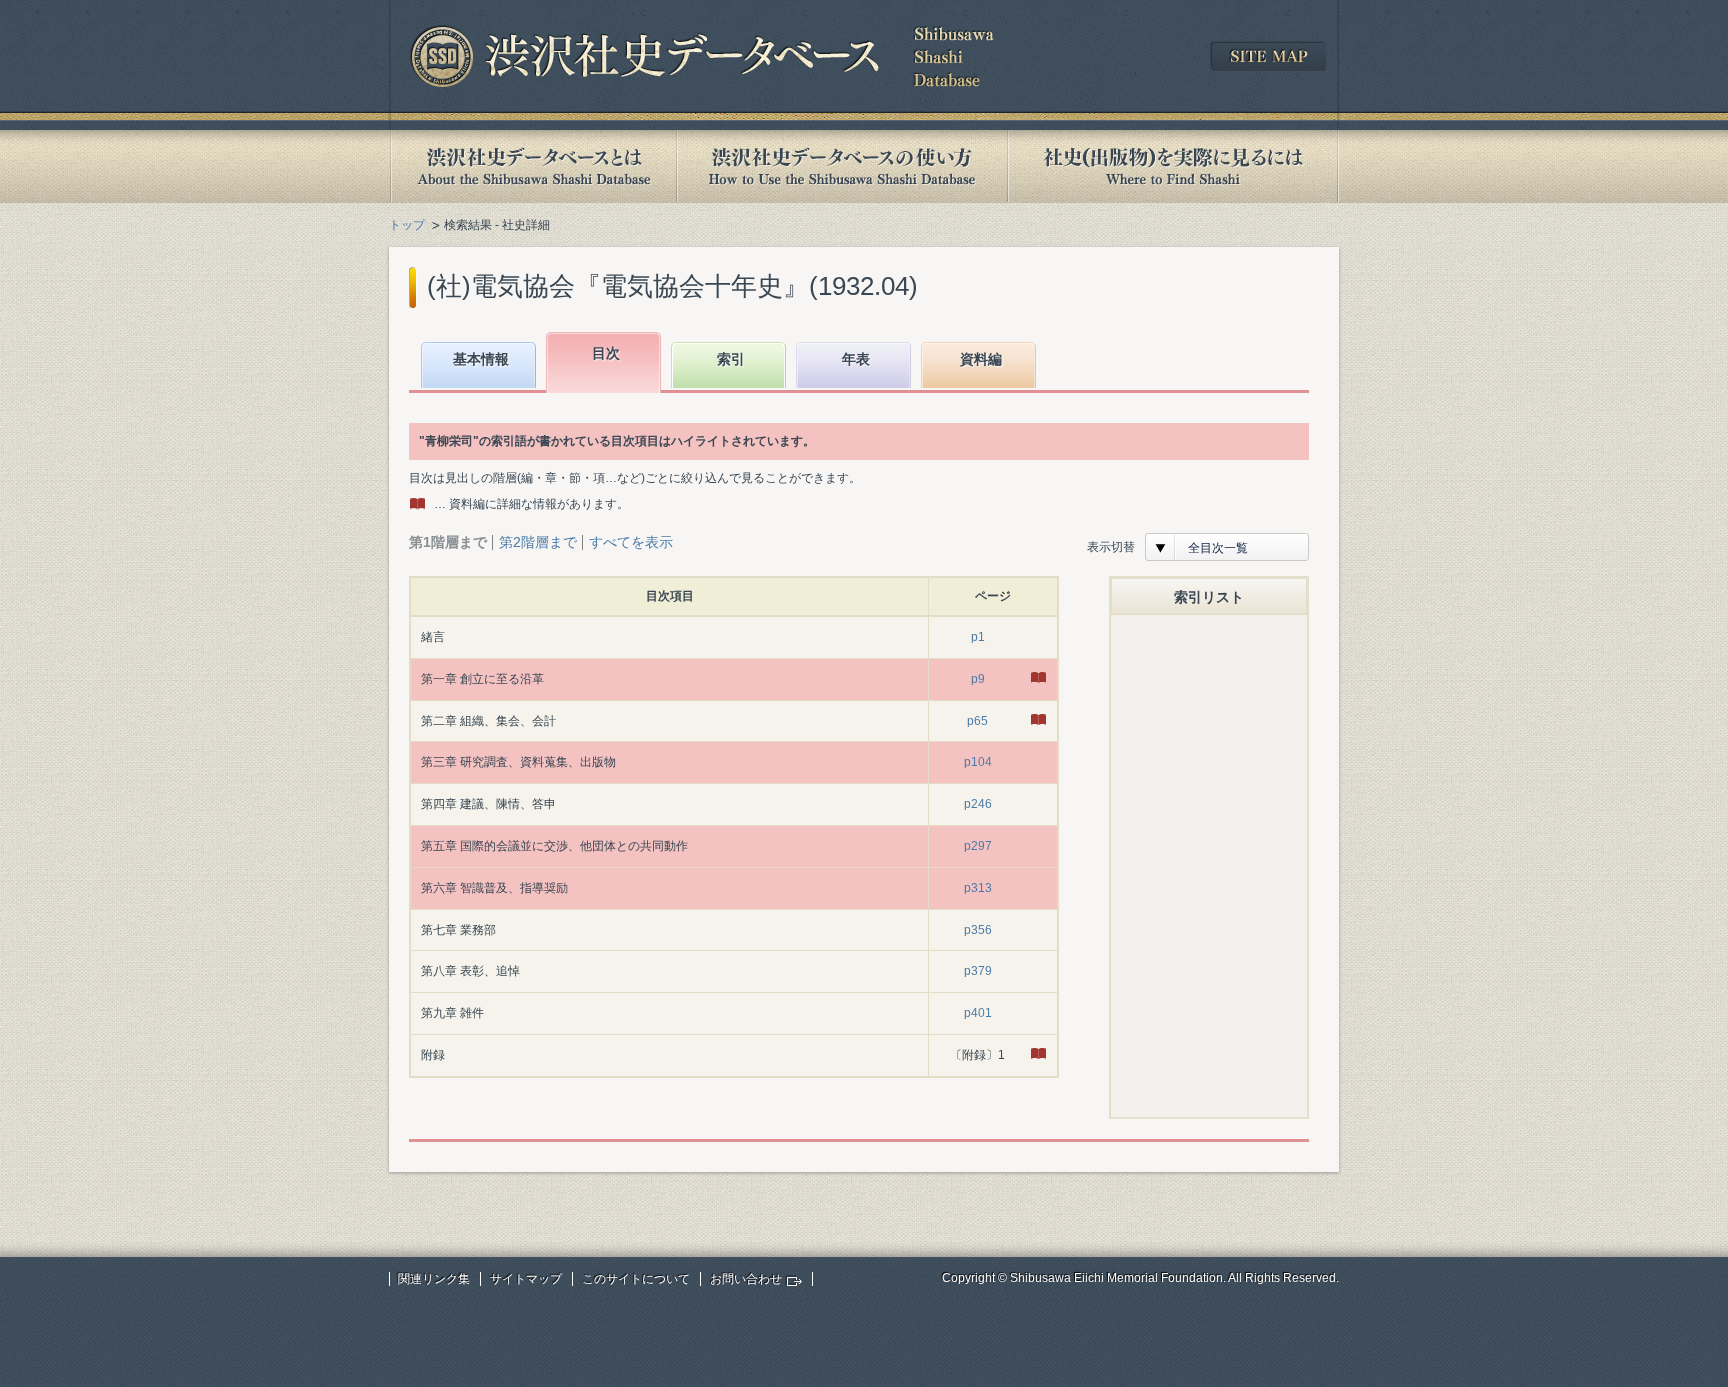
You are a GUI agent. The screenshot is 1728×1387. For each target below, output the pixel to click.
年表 (856, 359)
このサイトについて (636, 1279)
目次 (606, 353)
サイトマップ (526, 1279)
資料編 (981, 359)
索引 (731, 359)
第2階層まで (538, 542)
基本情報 (481, 359)
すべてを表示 (631, 542)
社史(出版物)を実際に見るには (1173, 166)
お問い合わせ (746, 1279)
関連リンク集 (434, 1279)
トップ (407, 225)
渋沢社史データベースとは (532, 166)
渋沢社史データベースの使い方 (842, 166)
